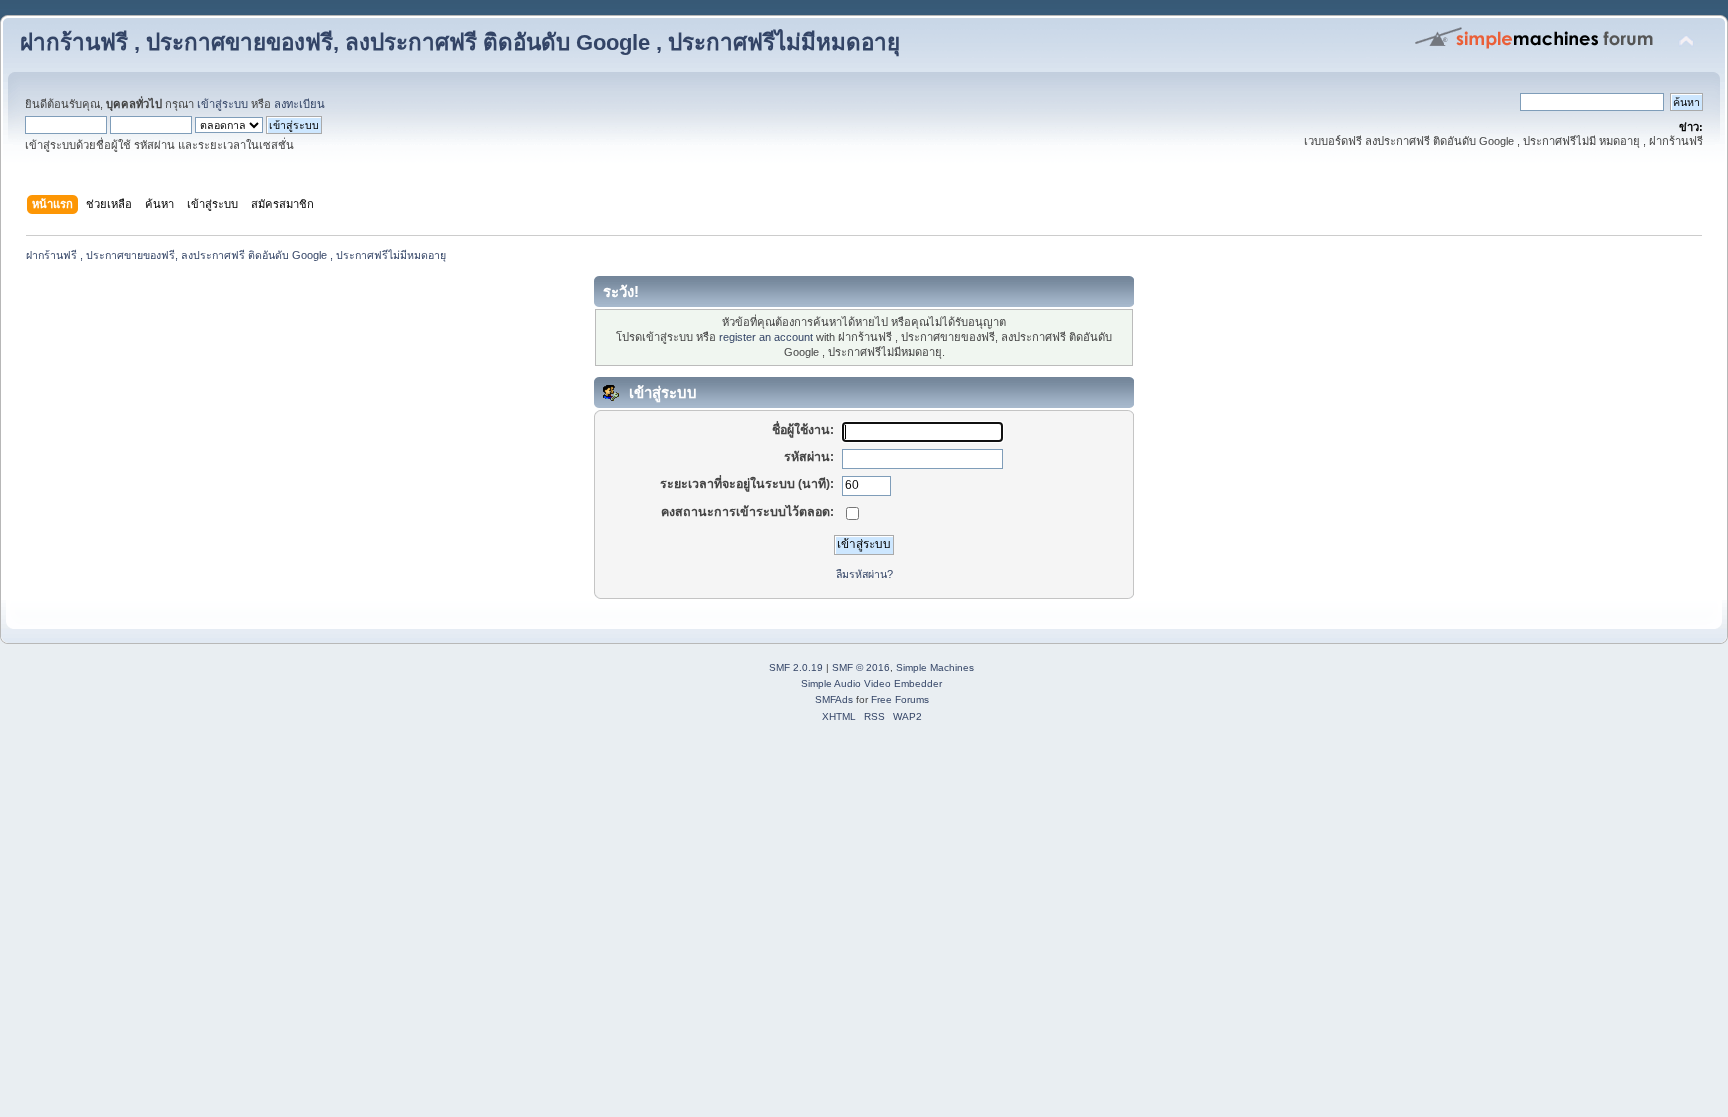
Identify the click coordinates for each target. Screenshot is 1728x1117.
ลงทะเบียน (299, 104)
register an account (766, 337)
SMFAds (834, 699)
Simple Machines (935, 667)
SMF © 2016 (861, 667)
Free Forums (900, 699)
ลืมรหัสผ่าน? (864, 574)
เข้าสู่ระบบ (222, 104)
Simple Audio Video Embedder (871, 683)
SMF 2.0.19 (796, 667)
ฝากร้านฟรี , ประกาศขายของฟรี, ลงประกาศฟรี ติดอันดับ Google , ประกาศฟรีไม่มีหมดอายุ (460, 42)
